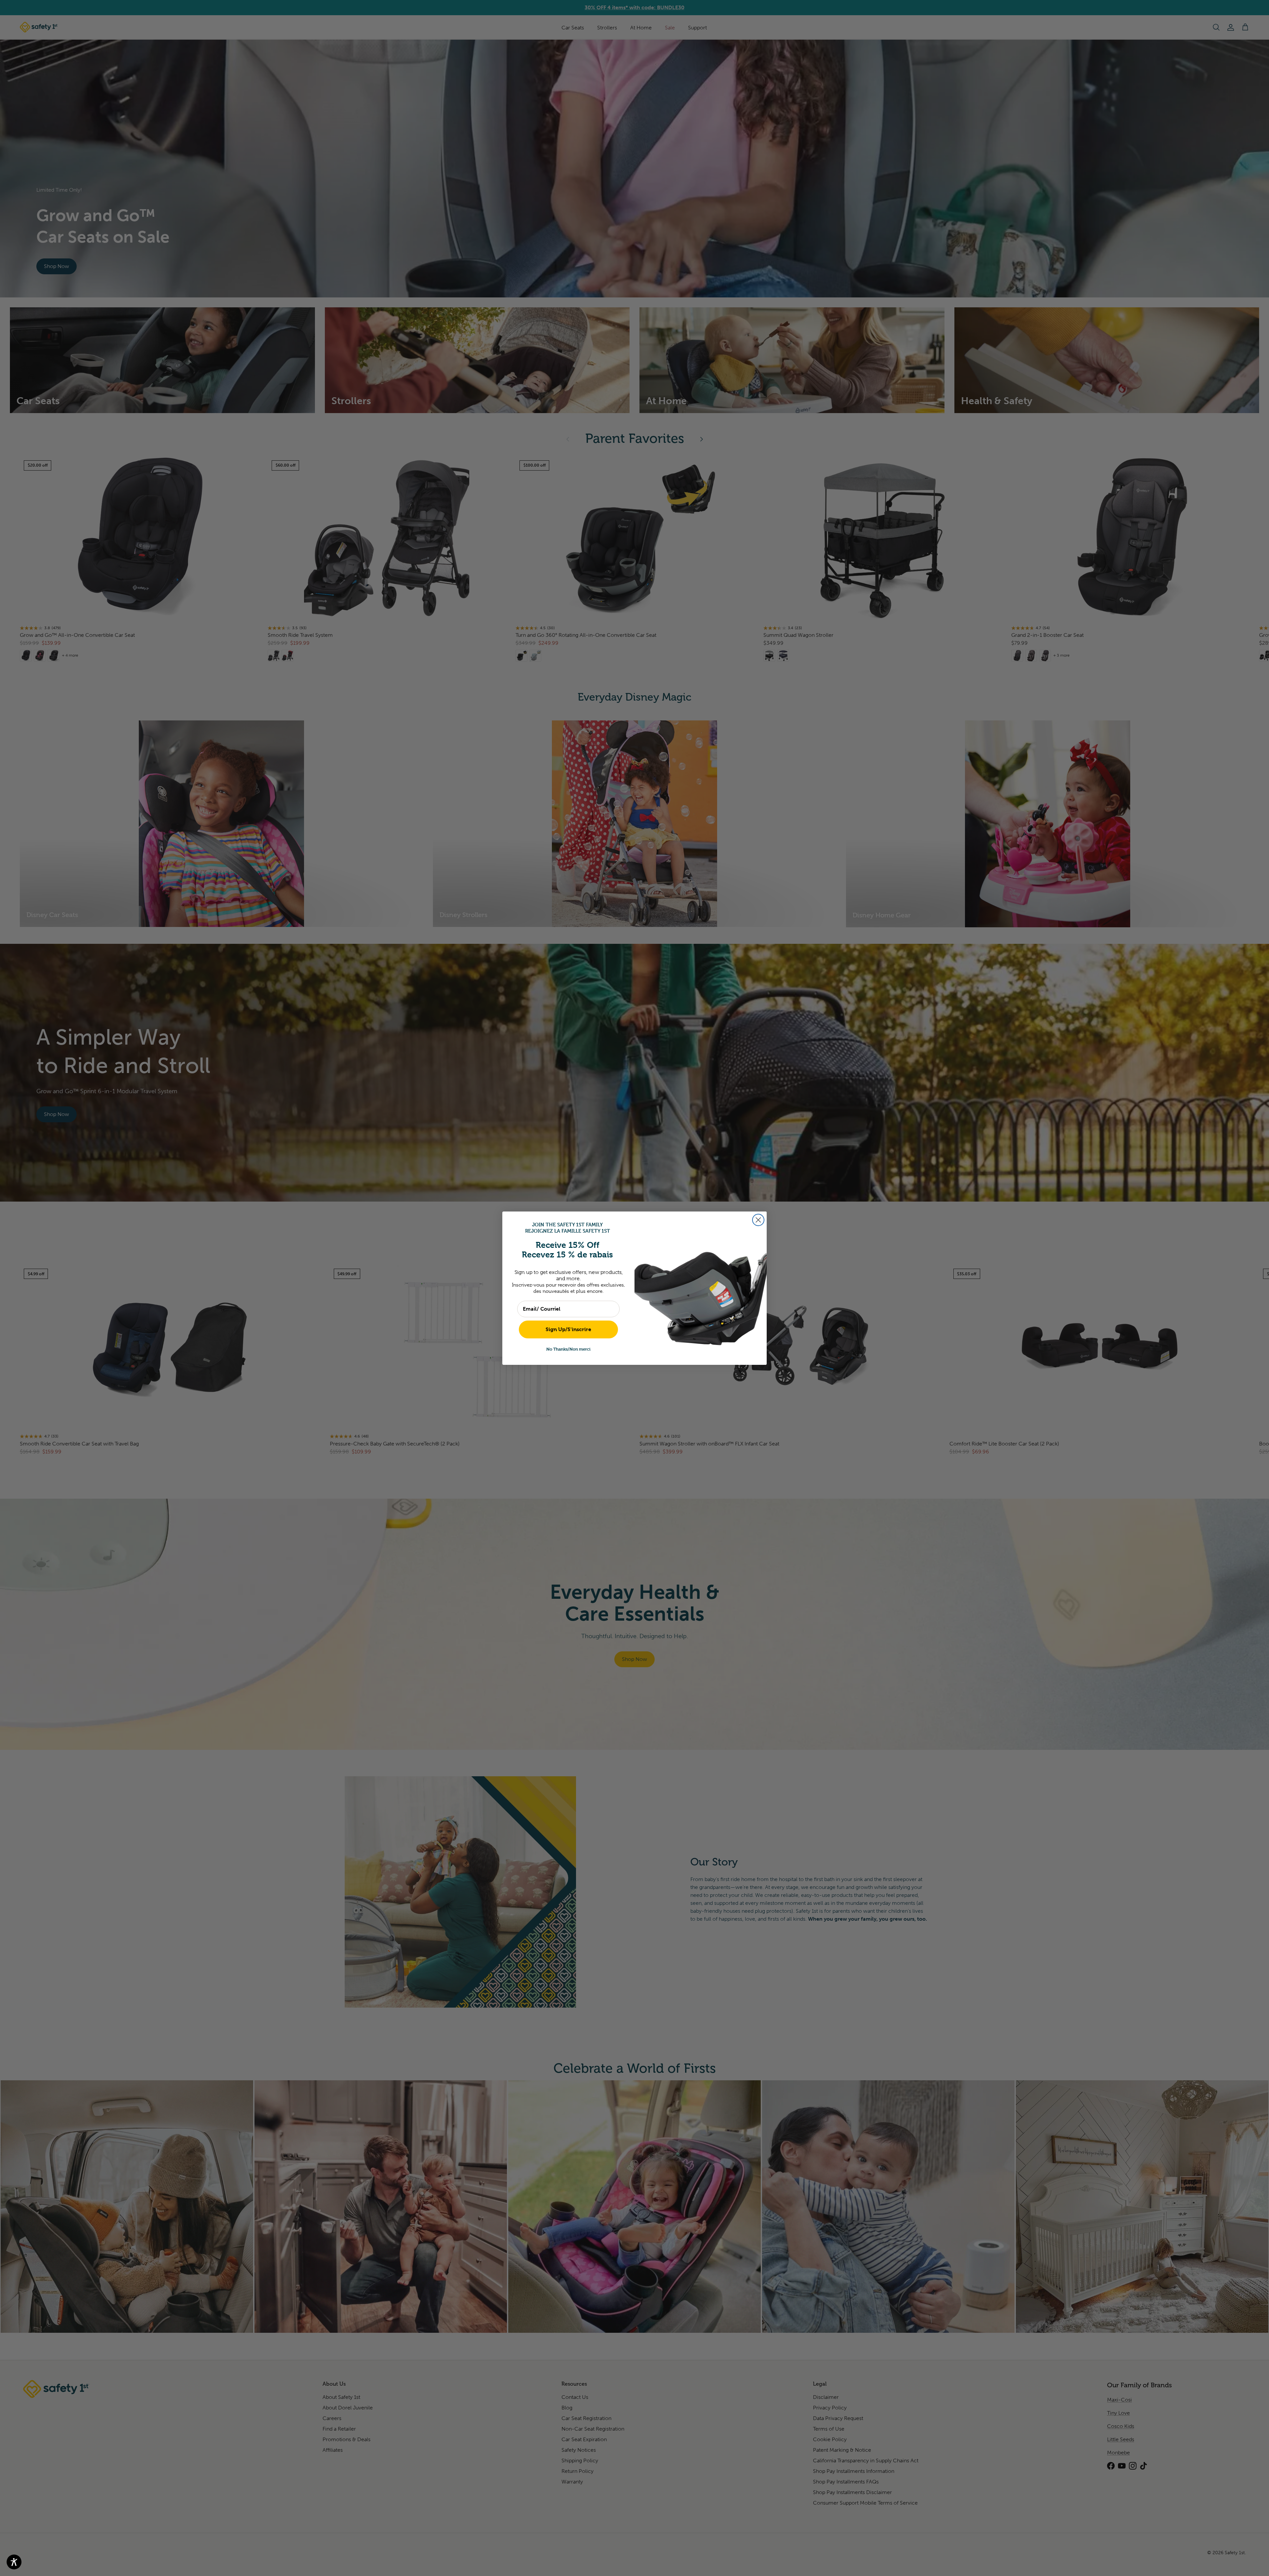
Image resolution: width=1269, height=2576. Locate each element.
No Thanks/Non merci (568, 1349)
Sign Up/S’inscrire (568, 1329)
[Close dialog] (758, 1220)
